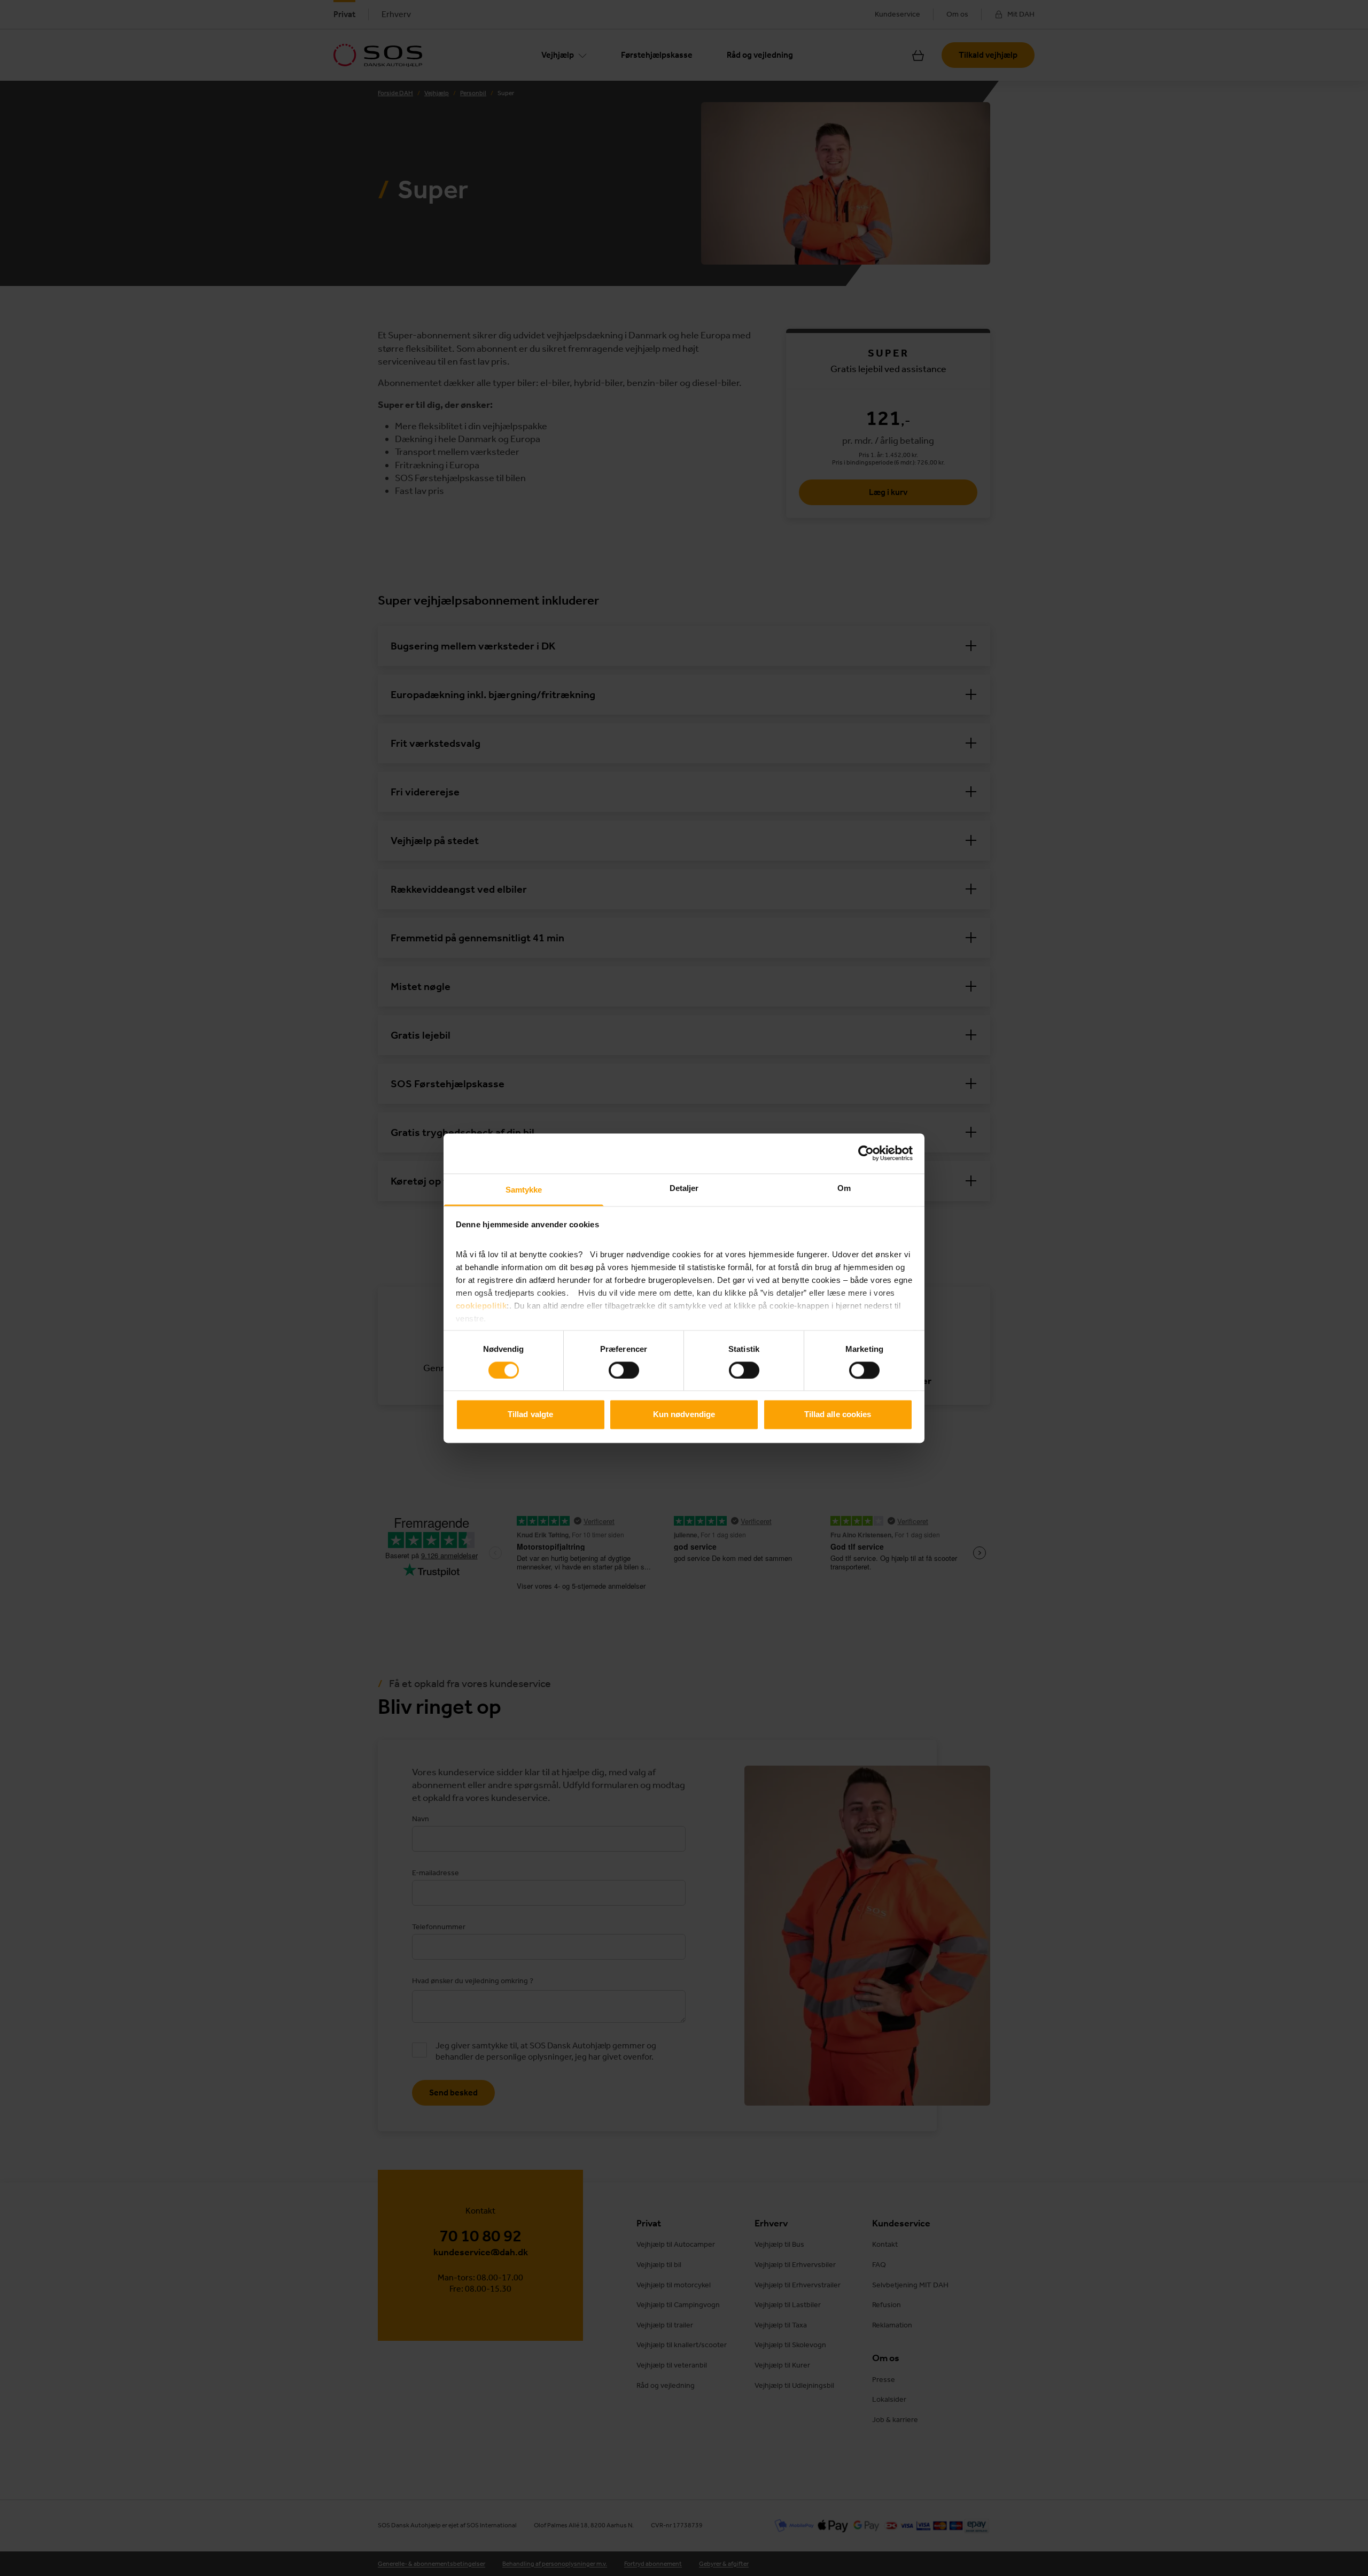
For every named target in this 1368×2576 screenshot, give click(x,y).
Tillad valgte (530, 1415)
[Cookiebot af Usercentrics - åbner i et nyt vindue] (866, 1153)
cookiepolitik (481, 1306)
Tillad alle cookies (838, 1415)
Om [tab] (844, 1188)
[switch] (624, 1370)
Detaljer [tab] (684, 1188)
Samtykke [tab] (524, 1190)
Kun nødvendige (684, 1415)
